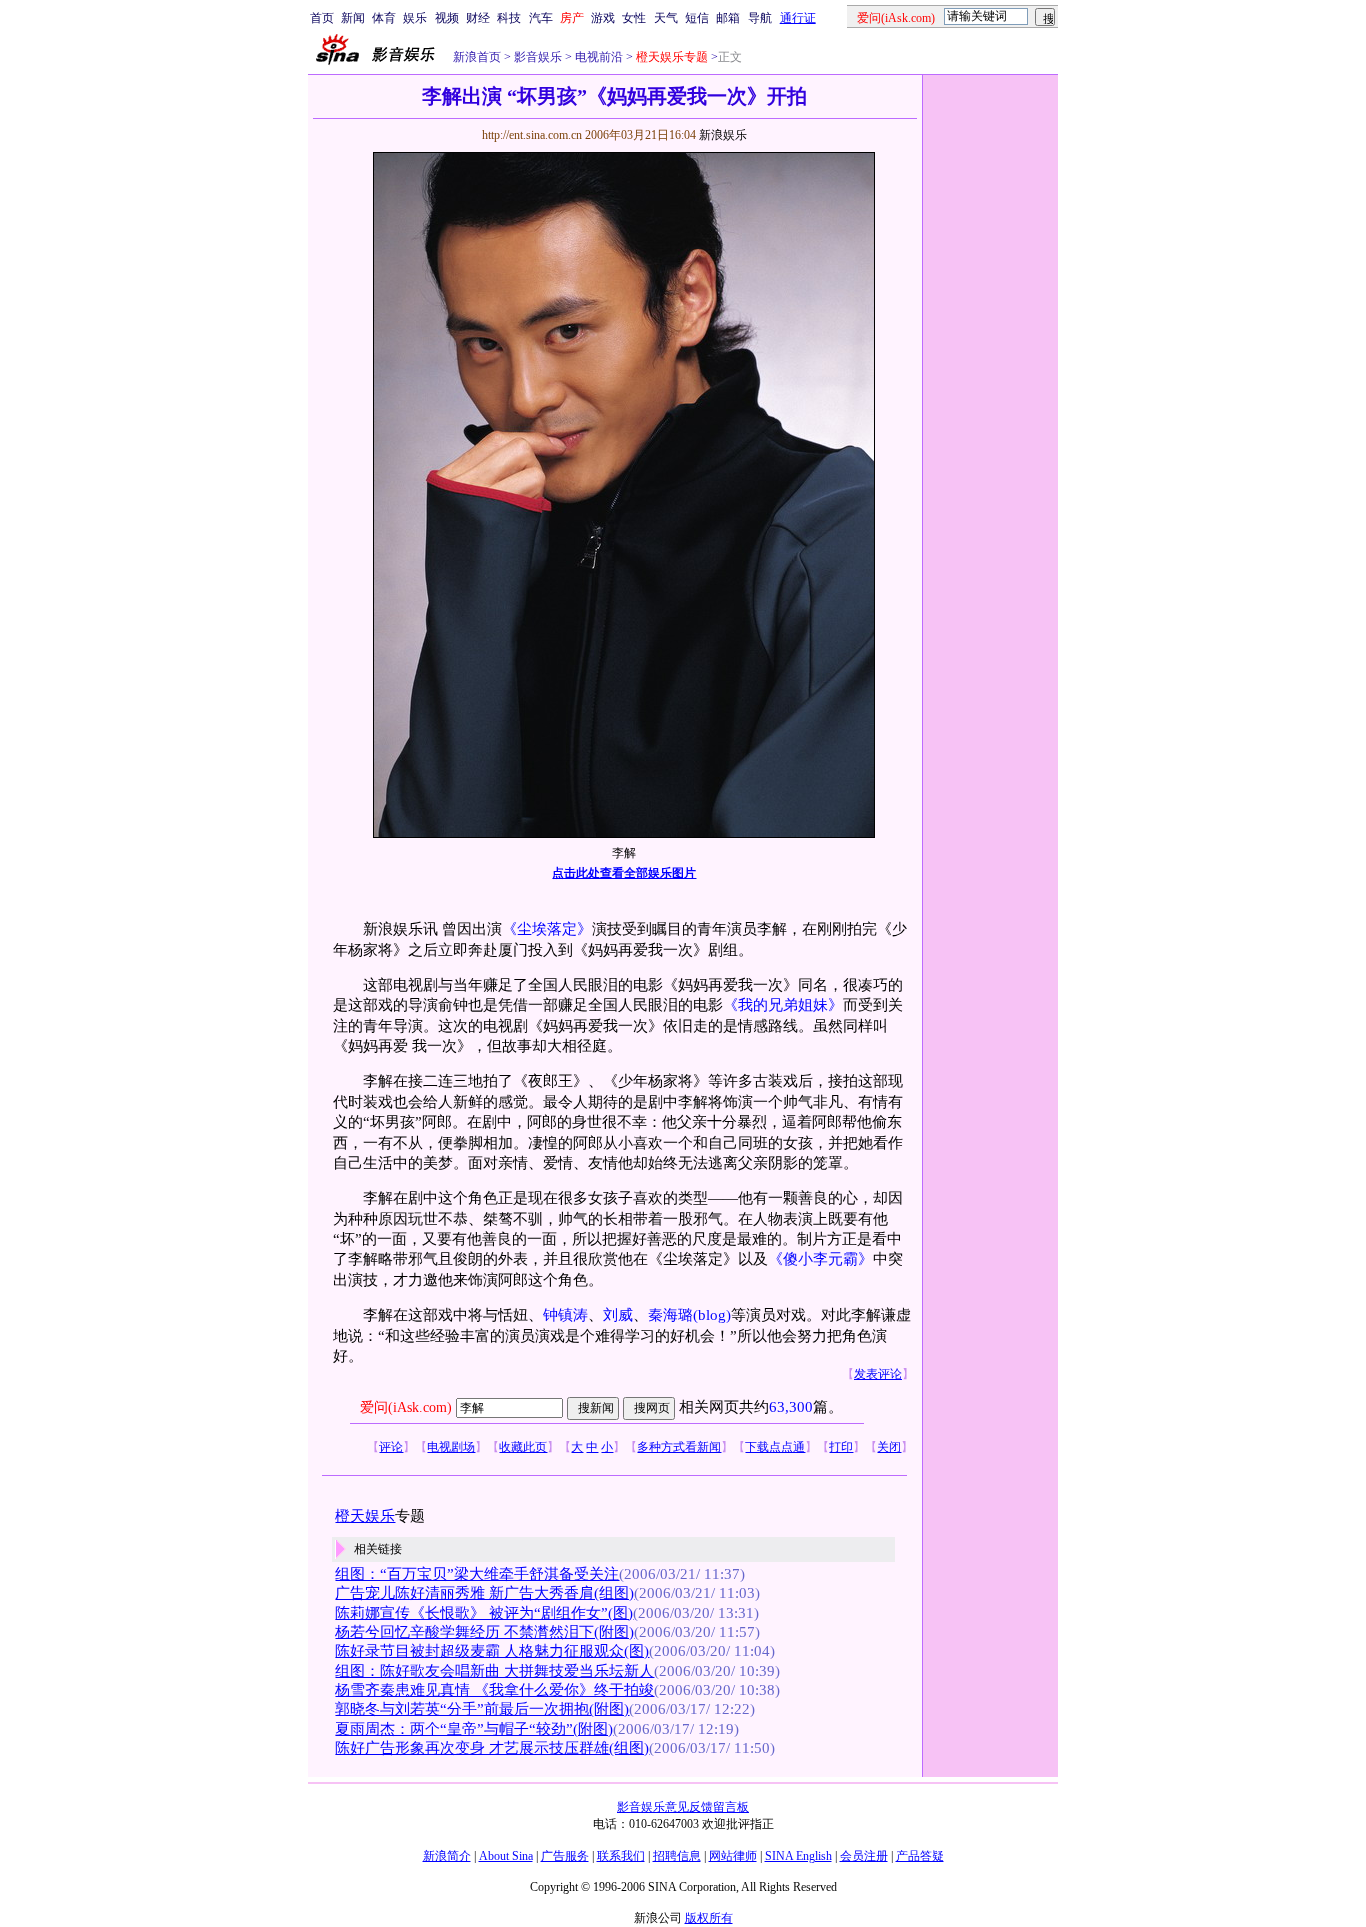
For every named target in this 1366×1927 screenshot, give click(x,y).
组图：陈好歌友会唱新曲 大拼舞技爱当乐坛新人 (494, 1671)
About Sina (506, 1856)
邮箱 (728, 18)
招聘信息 (677, 1856)
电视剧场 (451, 1447)
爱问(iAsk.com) (406, 1407)
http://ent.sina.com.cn (533, 135)
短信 (697, 18)
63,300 (791, 1407)
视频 (447, 18)
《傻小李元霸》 (820, 1259)
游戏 (603, 18)
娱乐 (415, 18)
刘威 (618, 1315)
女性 (634, 18)
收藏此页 (523, 1447)
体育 (384, 18)
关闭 (889, 1447)
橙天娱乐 (365, 1516)
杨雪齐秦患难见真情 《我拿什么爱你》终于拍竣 (494, 1690)
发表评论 (878, 1374)
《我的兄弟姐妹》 (783, 1005)
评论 (391, 1447)
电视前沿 (597, 57)
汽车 (541, 18)
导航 (760, 18)
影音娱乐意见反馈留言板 (683, 1807)
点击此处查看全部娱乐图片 (624, 873)
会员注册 (864, 1856)
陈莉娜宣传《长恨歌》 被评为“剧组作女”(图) (484, 1613)
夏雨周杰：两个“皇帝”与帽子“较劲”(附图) (474, 1729)
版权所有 (709, 1918)
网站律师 (733, 1856)
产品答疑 (920, 1856)
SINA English (798, 1856)
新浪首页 (477, 57)
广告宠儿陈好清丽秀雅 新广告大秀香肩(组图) (484, 1593)
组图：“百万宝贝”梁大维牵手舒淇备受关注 (477, 1574)
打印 (841, 1447)
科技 (509, 18)
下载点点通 (775, 1447)
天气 (666, 18)
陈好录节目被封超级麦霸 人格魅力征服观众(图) (492, 1651)
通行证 (798, 18)
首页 (322, 18)
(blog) (712, 1315)
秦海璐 (670, 1315)
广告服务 (565, 1856)
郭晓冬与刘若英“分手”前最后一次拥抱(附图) (482, 1709)
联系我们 (621, 1856)
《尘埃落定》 (547, 929)
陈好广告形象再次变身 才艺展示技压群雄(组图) (492, 1748)
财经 (478, 18)
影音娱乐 (538, 57)
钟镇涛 (565, 1315)
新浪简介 (447, 1856)
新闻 (353, 18)
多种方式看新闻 (679, 1447)
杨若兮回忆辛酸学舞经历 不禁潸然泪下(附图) (484, 1632)
